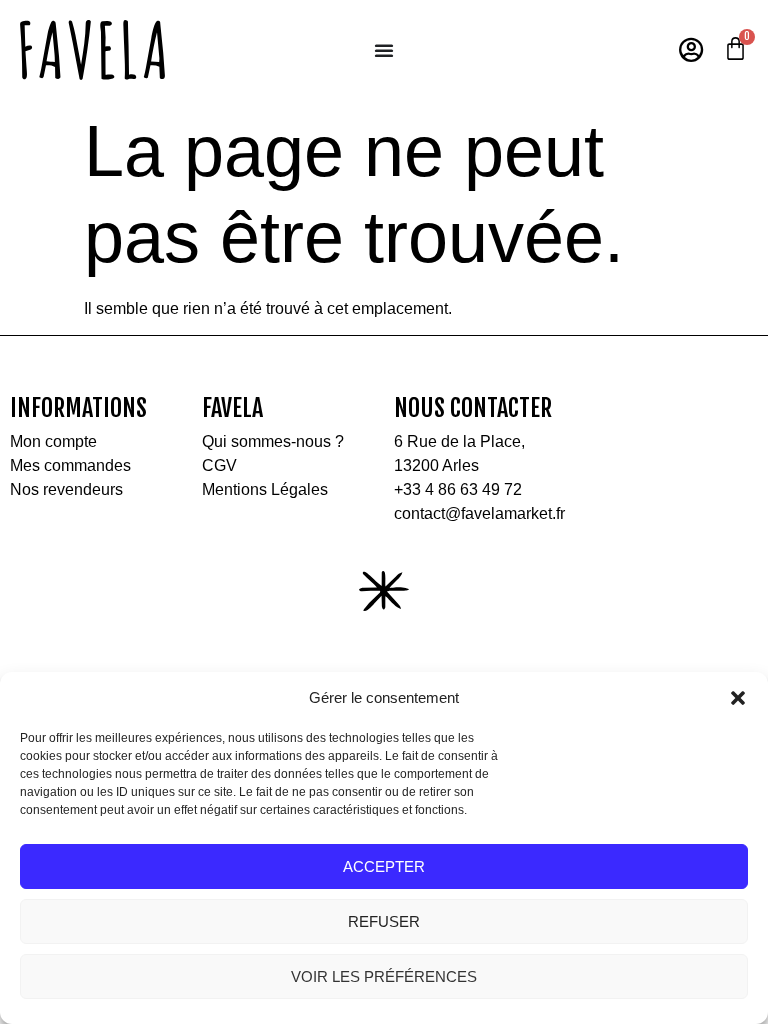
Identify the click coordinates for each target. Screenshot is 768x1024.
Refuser (384, 921)
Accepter (384, 866)
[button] (738, 698)
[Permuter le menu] (384, 50)
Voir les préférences (384, 976)
